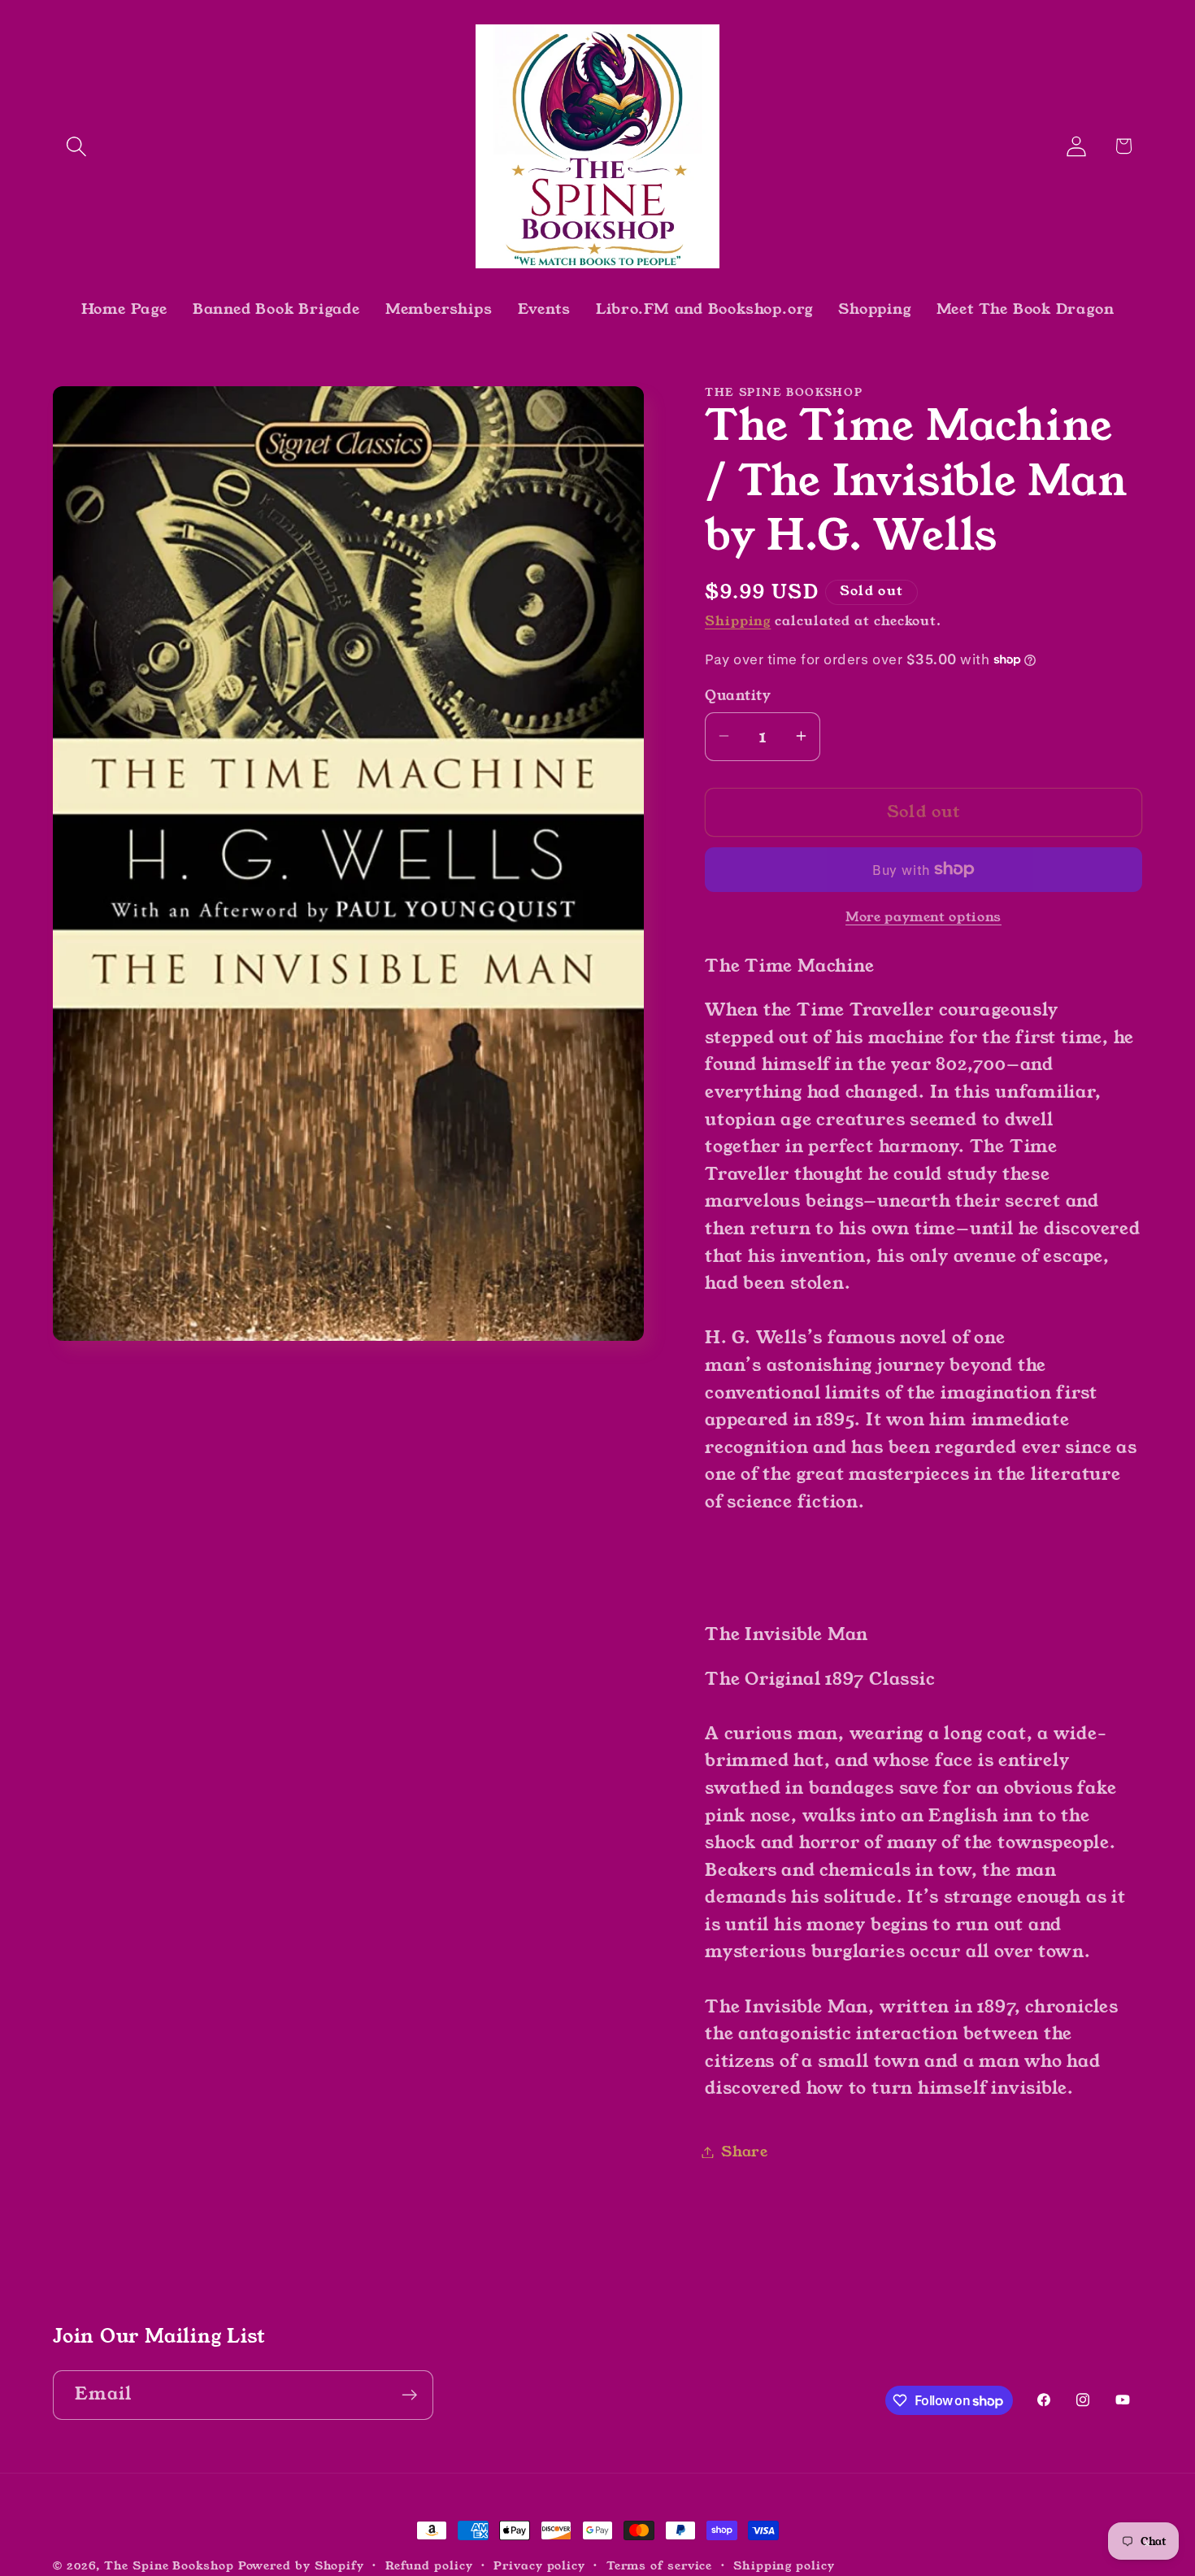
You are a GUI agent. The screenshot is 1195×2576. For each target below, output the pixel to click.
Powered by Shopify (301, 2565)
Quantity (738, 696)
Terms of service (660, 2565)
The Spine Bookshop (169, 2565)
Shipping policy (784, 2565)
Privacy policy (539, 2565)
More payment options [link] (923, 917)
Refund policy (429, 2565)
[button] (76, 146)
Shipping (738, 620)
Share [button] (745, 2152)
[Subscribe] (409, 2395)
